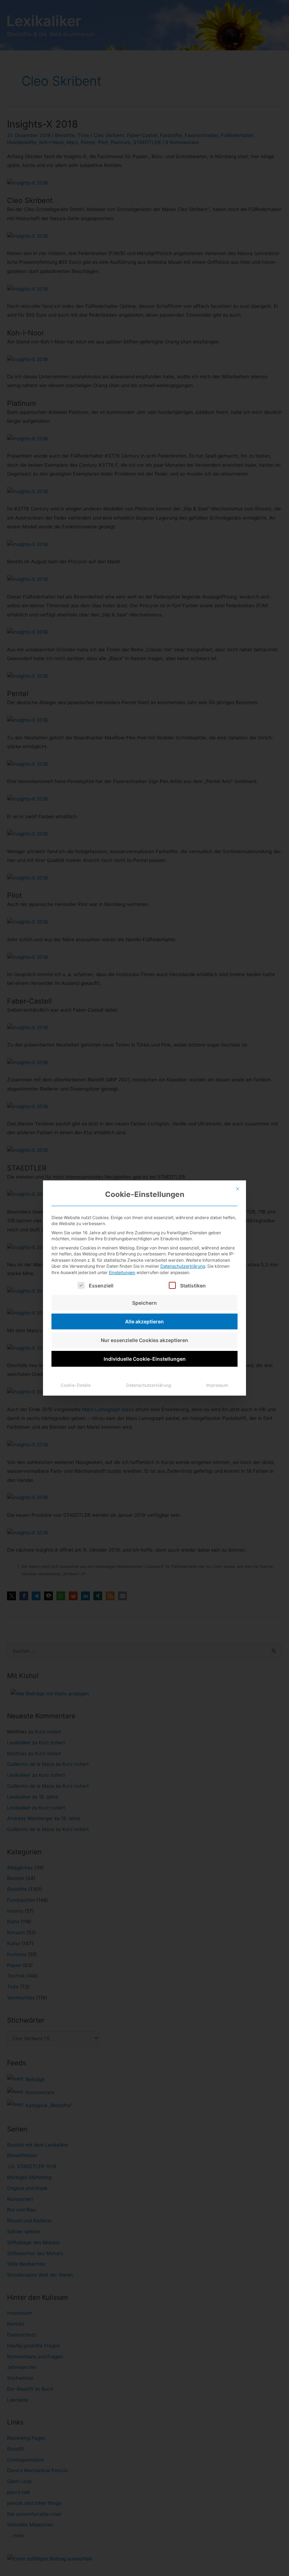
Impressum (217, 1385)
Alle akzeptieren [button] (144, 1321)
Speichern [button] (144, 1303)
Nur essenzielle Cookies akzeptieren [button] (144, 1340)
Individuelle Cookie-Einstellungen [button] (145, 1359)
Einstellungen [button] (122, 1273)
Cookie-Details (76, 1385)
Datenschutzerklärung (183, 1266)
